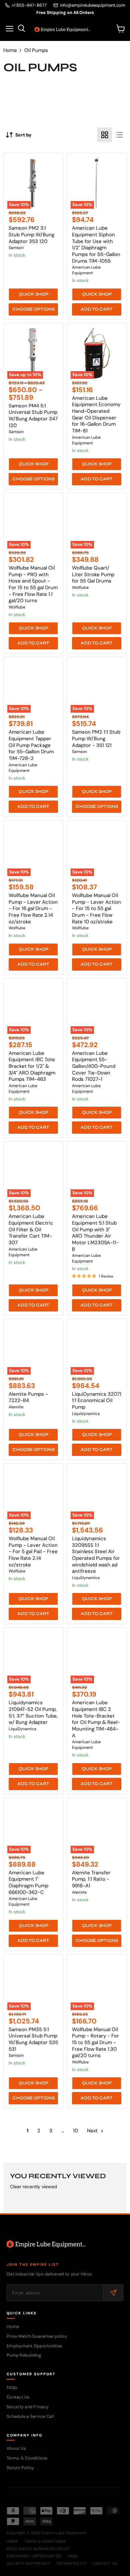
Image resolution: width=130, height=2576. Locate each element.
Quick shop (33, 294)
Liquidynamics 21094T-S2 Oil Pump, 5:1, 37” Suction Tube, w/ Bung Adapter (33, 1712)
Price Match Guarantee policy (37, 2336)
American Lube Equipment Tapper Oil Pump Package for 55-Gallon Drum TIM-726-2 (31, 745)
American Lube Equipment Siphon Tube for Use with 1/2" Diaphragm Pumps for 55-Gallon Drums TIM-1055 (96, 244)
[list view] (119, 135)
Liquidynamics (86, 1414)
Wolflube (17, 607)
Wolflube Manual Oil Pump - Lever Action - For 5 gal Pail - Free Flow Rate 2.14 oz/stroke (33, 1552)
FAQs (12, 2387)
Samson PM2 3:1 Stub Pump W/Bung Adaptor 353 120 (31, 234)
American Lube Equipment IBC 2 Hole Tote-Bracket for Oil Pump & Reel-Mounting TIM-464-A (96, 1719)
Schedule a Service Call (30, 2416)
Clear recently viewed (33, 2187)
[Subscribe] (113, 2293)
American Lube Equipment (86, 270)
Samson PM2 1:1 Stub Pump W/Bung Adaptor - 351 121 (96, 738)
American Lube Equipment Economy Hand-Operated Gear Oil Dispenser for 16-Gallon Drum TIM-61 (96, 414)
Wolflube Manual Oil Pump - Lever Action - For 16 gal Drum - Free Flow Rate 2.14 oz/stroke (33, 909)
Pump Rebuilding (24, 2355)
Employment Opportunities (34, 2346)
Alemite (16, 1407)
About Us (16, 2448)
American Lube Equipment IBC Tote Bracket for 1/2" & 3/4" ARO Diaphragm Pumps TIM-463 (32, 1066)
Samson (16, 248)
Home (10, 50)
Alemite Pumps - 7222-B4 (28, 1397)
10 (75, 2131)
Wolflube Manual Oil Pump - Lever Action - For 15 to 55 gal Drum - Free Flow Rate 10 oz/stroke (96, 909)
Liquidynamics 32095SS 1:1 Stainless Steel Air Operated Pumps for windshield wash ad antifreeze (96, 1555)
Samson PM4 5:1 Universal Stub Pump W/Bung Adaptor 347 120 (33, 416)
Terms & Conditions (27, 2458)
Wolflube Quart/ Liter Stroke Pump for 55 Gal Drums (93, 574)
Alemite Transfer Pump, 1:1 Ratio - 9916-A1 (91, 1879)
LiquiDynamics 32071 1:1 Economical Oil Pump (97, 1401)
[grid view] (105, 135)
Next (93, 2131)
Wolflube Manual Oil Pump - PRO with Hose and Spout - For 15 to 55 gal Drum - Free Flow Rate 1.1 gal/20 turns (33, 584)
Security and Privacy (28, 2407)
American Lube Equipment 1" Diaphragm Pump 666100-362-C (28, 1882)
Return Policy (20, 2468)
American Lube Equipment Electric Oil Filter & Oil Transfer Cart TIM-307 (31, 1229)
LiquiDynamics (86, 1578)
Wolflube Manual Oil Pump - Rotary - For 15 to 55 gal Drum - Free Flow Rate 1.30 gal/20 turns (95, 2043)
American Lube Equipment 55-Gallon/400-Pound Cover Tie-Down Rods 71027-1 (94, 1066)
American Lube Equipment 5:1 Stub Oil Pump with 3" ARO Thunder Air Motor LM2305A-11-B (95, 1233)
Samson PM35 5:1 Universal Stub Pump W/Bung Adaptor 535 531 (33, 2039)
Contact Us (18, 2397)
